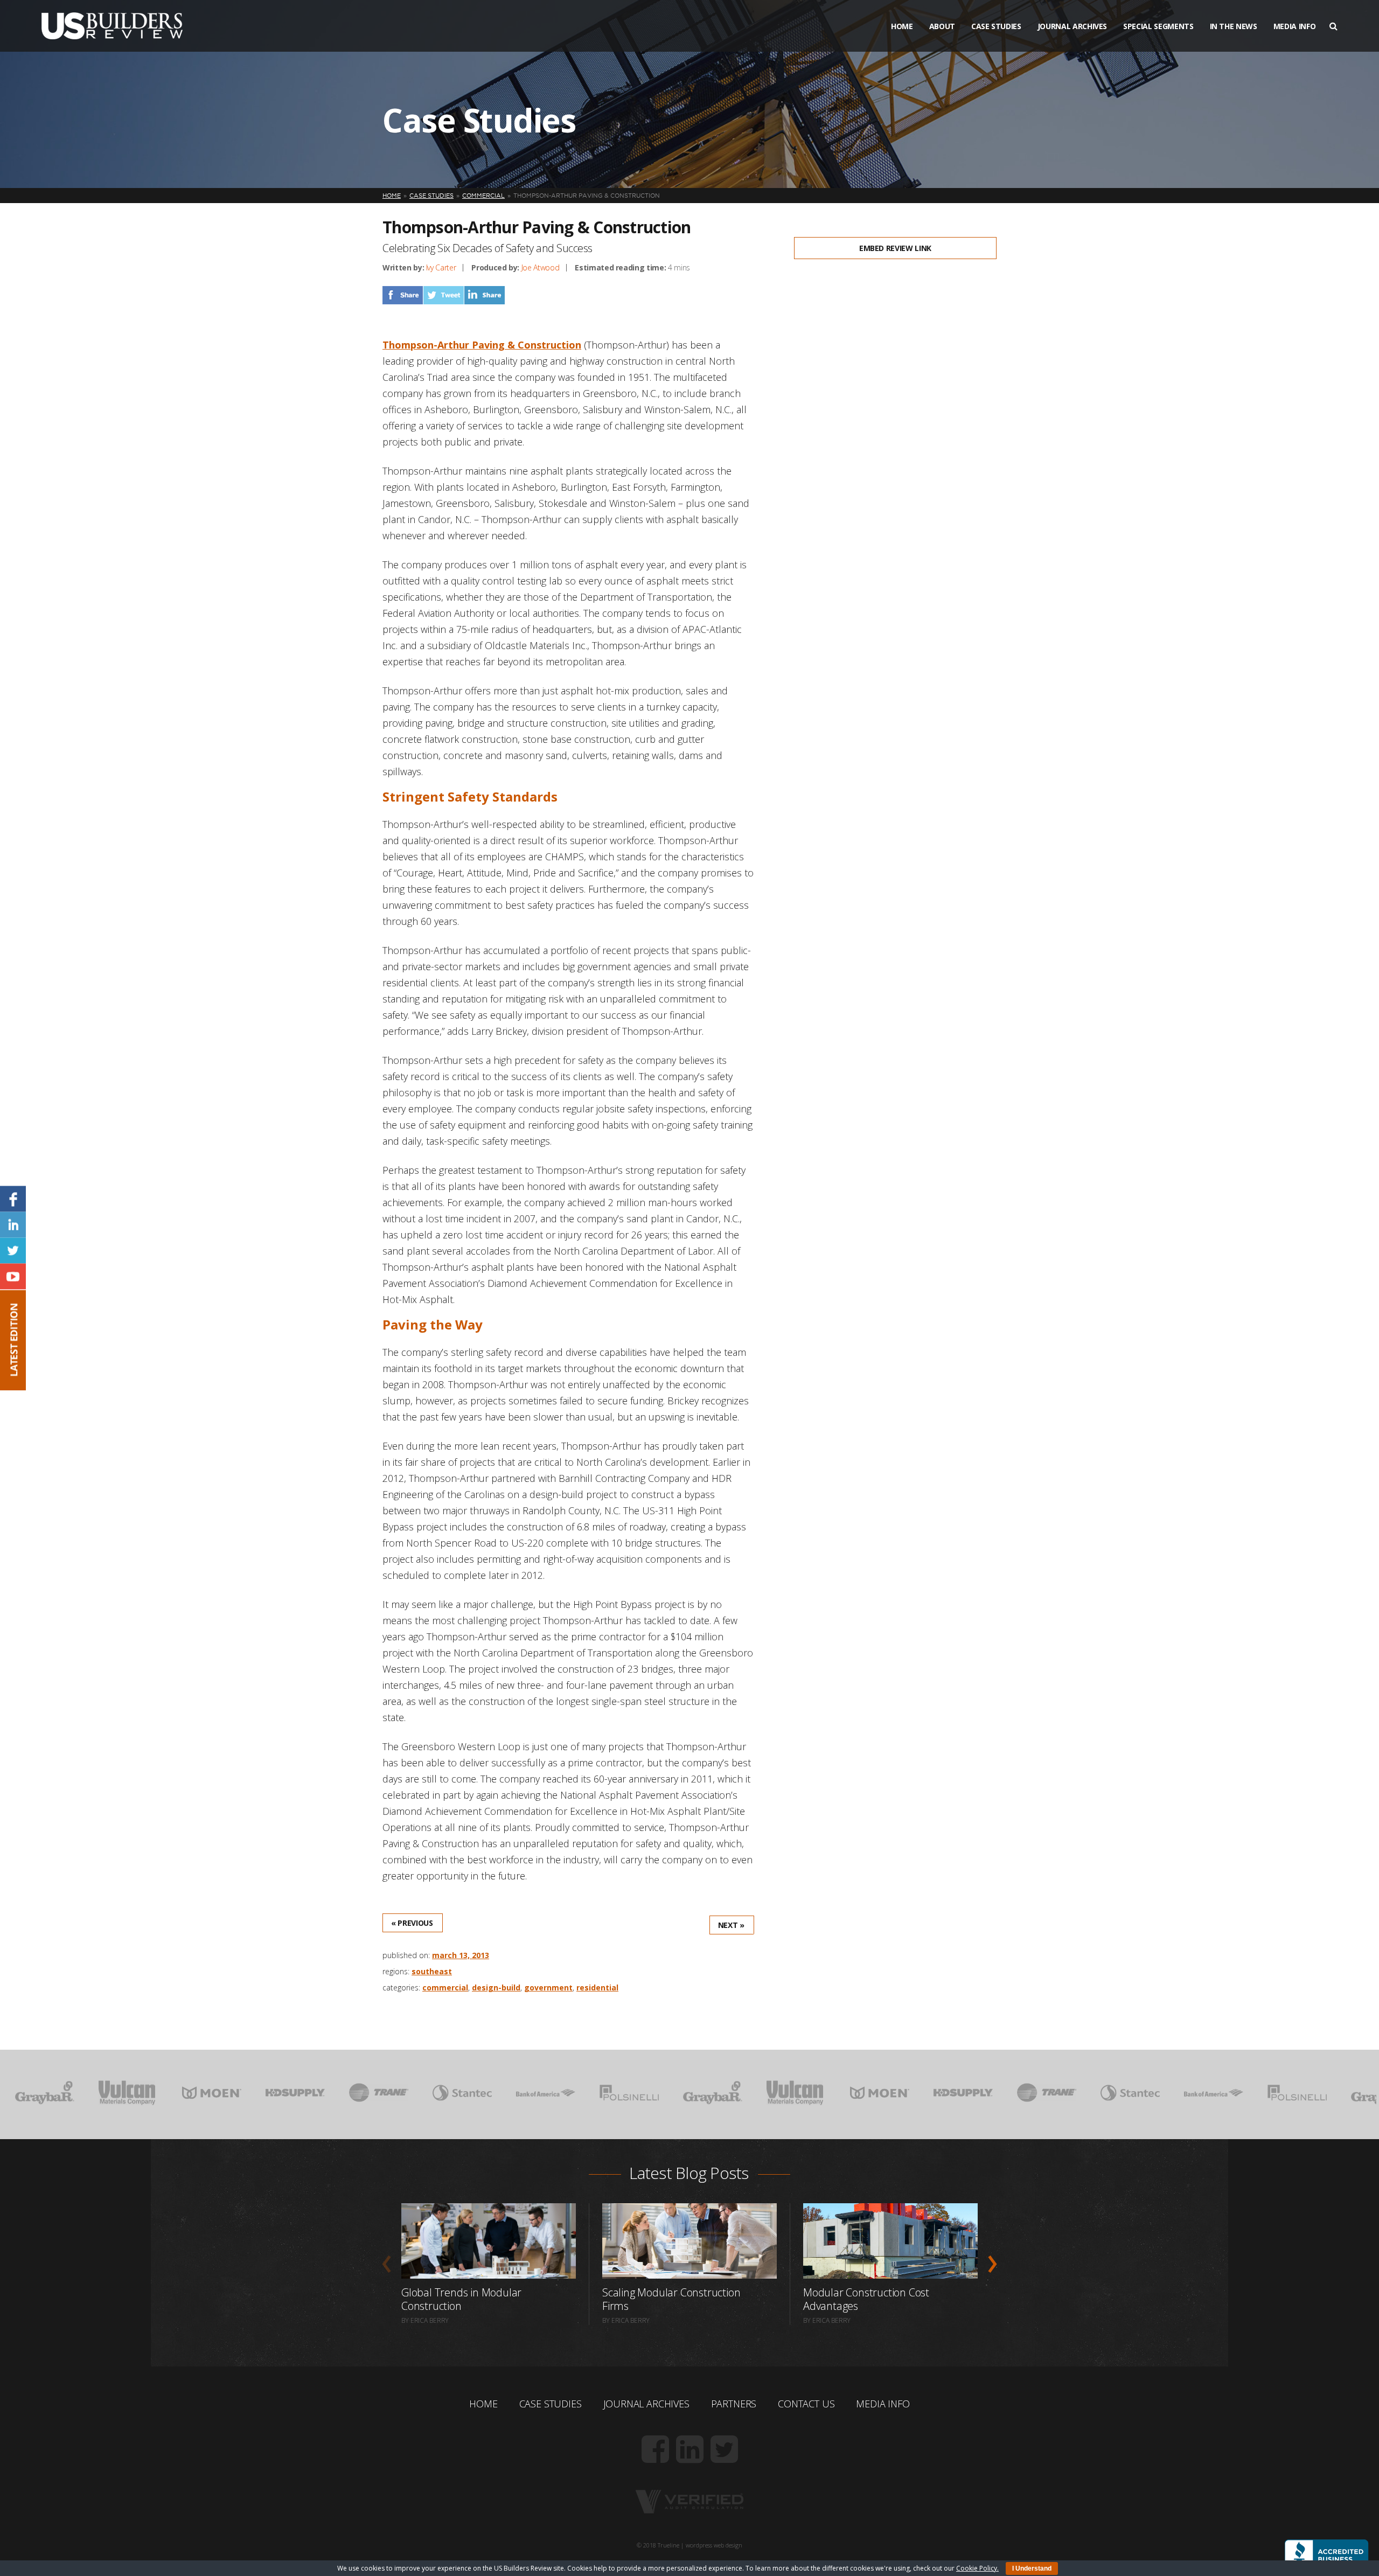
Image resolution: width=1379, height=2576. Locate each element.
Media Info (1295, 26)
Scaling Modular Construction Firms (671, 2299)
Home (902, 26)
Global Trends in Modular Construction (461, 2299)
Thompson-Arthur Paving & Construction (482, 345)
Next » (731, 1925)
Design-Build (496, 1987)
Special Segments (1158, 26)
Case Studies (996, 26)
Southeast (432, 1971)
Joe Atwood (541, 267)
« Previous (412, 1923)
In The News (1234, 26)
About (942, 26)
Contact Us (806, 2404)
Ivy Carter (441, 267)
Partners (734, 2404)
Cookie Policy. (977, 2568)
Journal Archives (1072, 26)
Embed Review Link (895, 248)
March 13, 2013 (461, 1955)
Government (548, 1987)
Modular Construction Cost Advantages (866, 2299)
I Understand (1032, 2568)
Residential (597, 1987)
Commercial (445, 1987)
